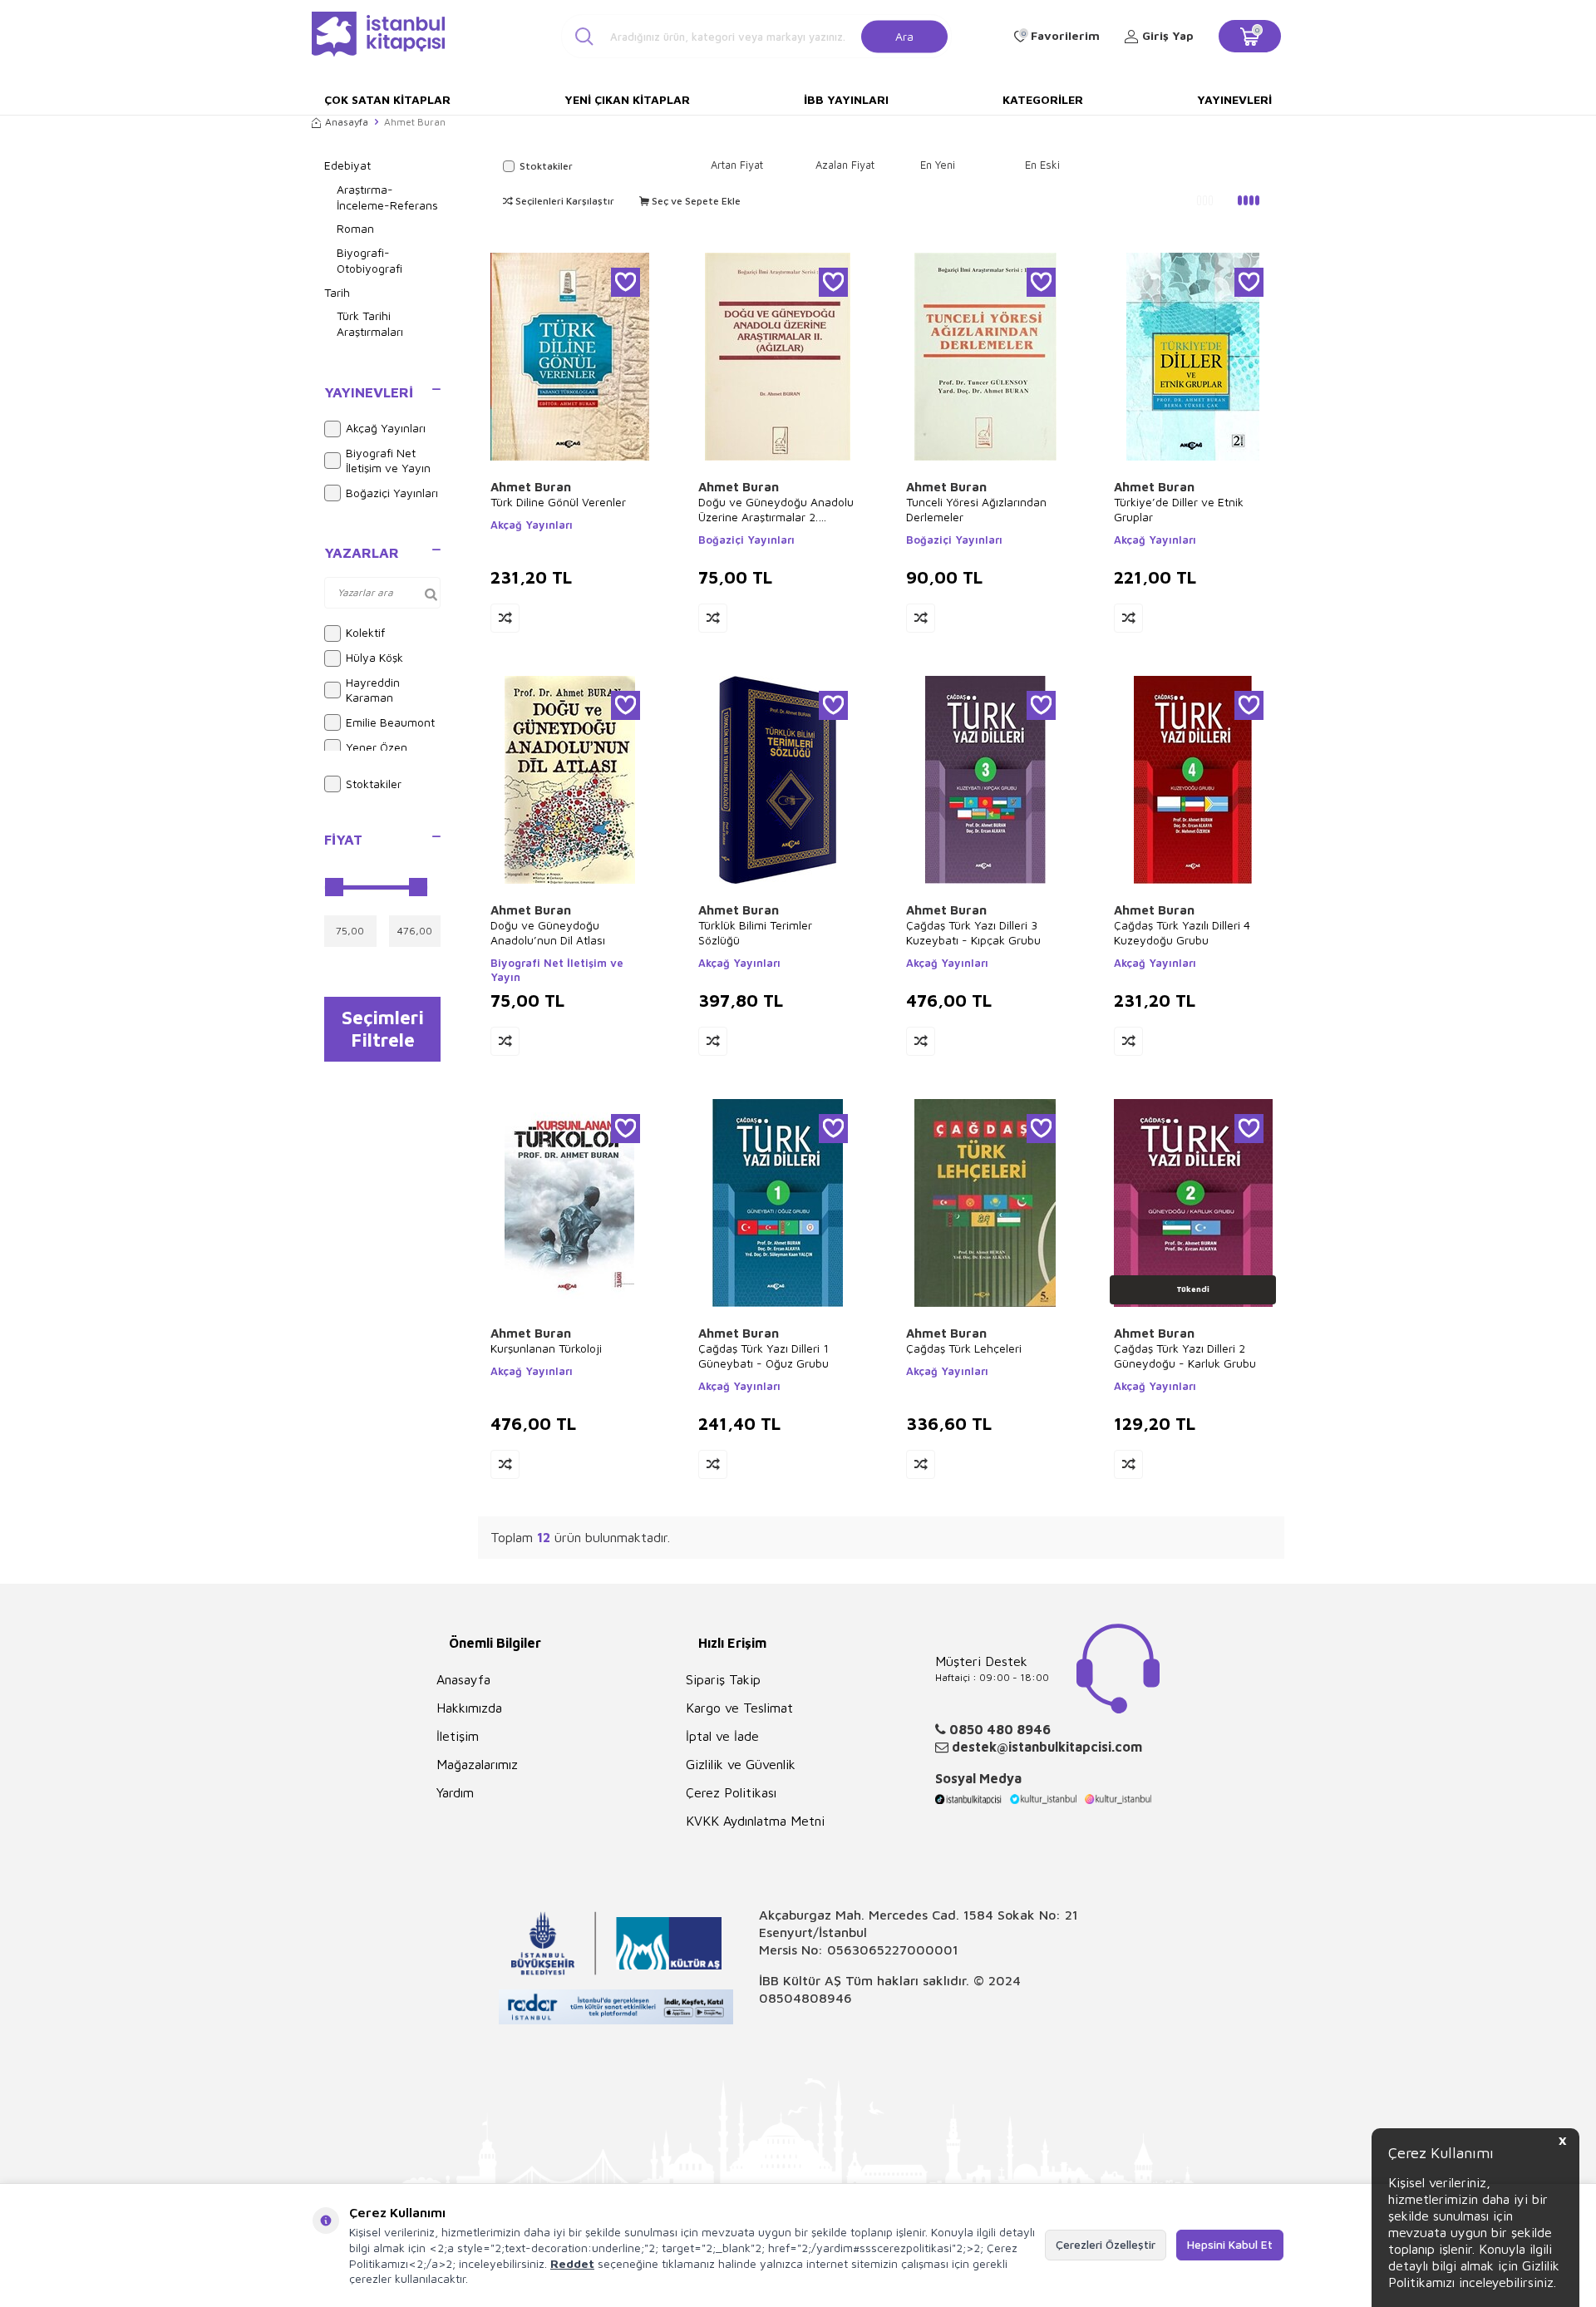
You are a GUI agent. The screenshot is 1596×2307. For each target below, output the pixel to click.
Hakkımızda (469, 1708)
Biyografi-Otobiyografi (369, 260)
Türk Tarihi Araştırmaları (370, 323)
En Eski (1042, 165)
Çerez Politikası (731, 1792)
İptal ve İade (722, 1736)
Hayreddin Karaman (373, 690)
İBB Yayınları (846, 99)
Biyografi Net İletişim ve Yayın (388, 461)
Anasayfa (347, 122)
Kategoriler (1043, 99)
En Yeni (938, 165)
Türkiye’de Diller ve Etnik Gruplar (1179, 509)
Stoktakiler (374, 784)
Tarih (337, 292)
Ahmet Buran (531, 487)
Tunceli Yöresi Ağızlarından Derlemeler (976, 509)
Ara (904, 35)
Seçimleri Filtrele (383, 1028)
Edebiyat (347, 165)
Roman (355, 228)
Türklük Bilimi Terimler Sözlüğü (755, 932)
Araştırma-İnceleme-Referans (387, 197)
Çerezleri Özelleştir (1106, 2244)
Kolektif (365, 632)
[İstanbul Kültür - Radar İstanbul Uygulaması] (616, 2009)
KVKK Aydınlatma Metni (755, 1821)
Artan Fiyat (737, 165)
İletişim (458, 1736)
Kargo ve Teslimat (739, 1708)
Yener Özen (377, 747)
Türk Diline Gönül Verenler (558, 502)
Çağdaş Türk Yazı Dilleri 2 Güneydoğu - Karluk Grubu (1185, 1356)
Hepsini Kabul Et (1230, 2244)
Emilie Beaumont (390, 722)
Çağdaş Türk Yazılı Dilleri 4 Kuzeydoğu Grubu (1182, 932)
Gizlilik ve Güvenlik (741, 1764)
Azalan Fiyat (845, 165)
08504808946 (805, 1998)
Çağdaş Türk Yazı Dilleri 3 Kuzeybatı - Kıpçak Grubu (973, 932)
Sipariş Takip (723, 1679)
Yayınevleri (1234, 99)
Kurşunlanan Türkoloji (546, 1348)
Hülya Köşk (374, 657)
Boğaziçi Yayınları (392, 493)
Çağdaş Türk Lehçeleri (964, 1348)
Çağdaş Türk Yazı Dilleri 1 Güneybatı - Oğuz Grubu (764, 1356)
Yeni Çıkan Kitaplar (627, 99)
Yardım (455, 1792)
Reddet (572, 2263)
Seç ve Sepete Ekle (695, 201)
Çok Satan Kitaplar (387, 99)
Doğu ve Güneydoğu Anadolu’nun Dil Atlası (548, 932)
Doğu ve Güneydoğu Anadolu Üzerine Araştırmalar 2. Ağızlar (776, 510)
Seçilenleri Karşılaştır (564, 201)
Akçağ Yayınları (386, 428)
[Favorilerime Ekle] (626, 282)
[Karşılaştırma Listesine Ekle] (505, 618)
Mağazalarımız (477, 1764)
